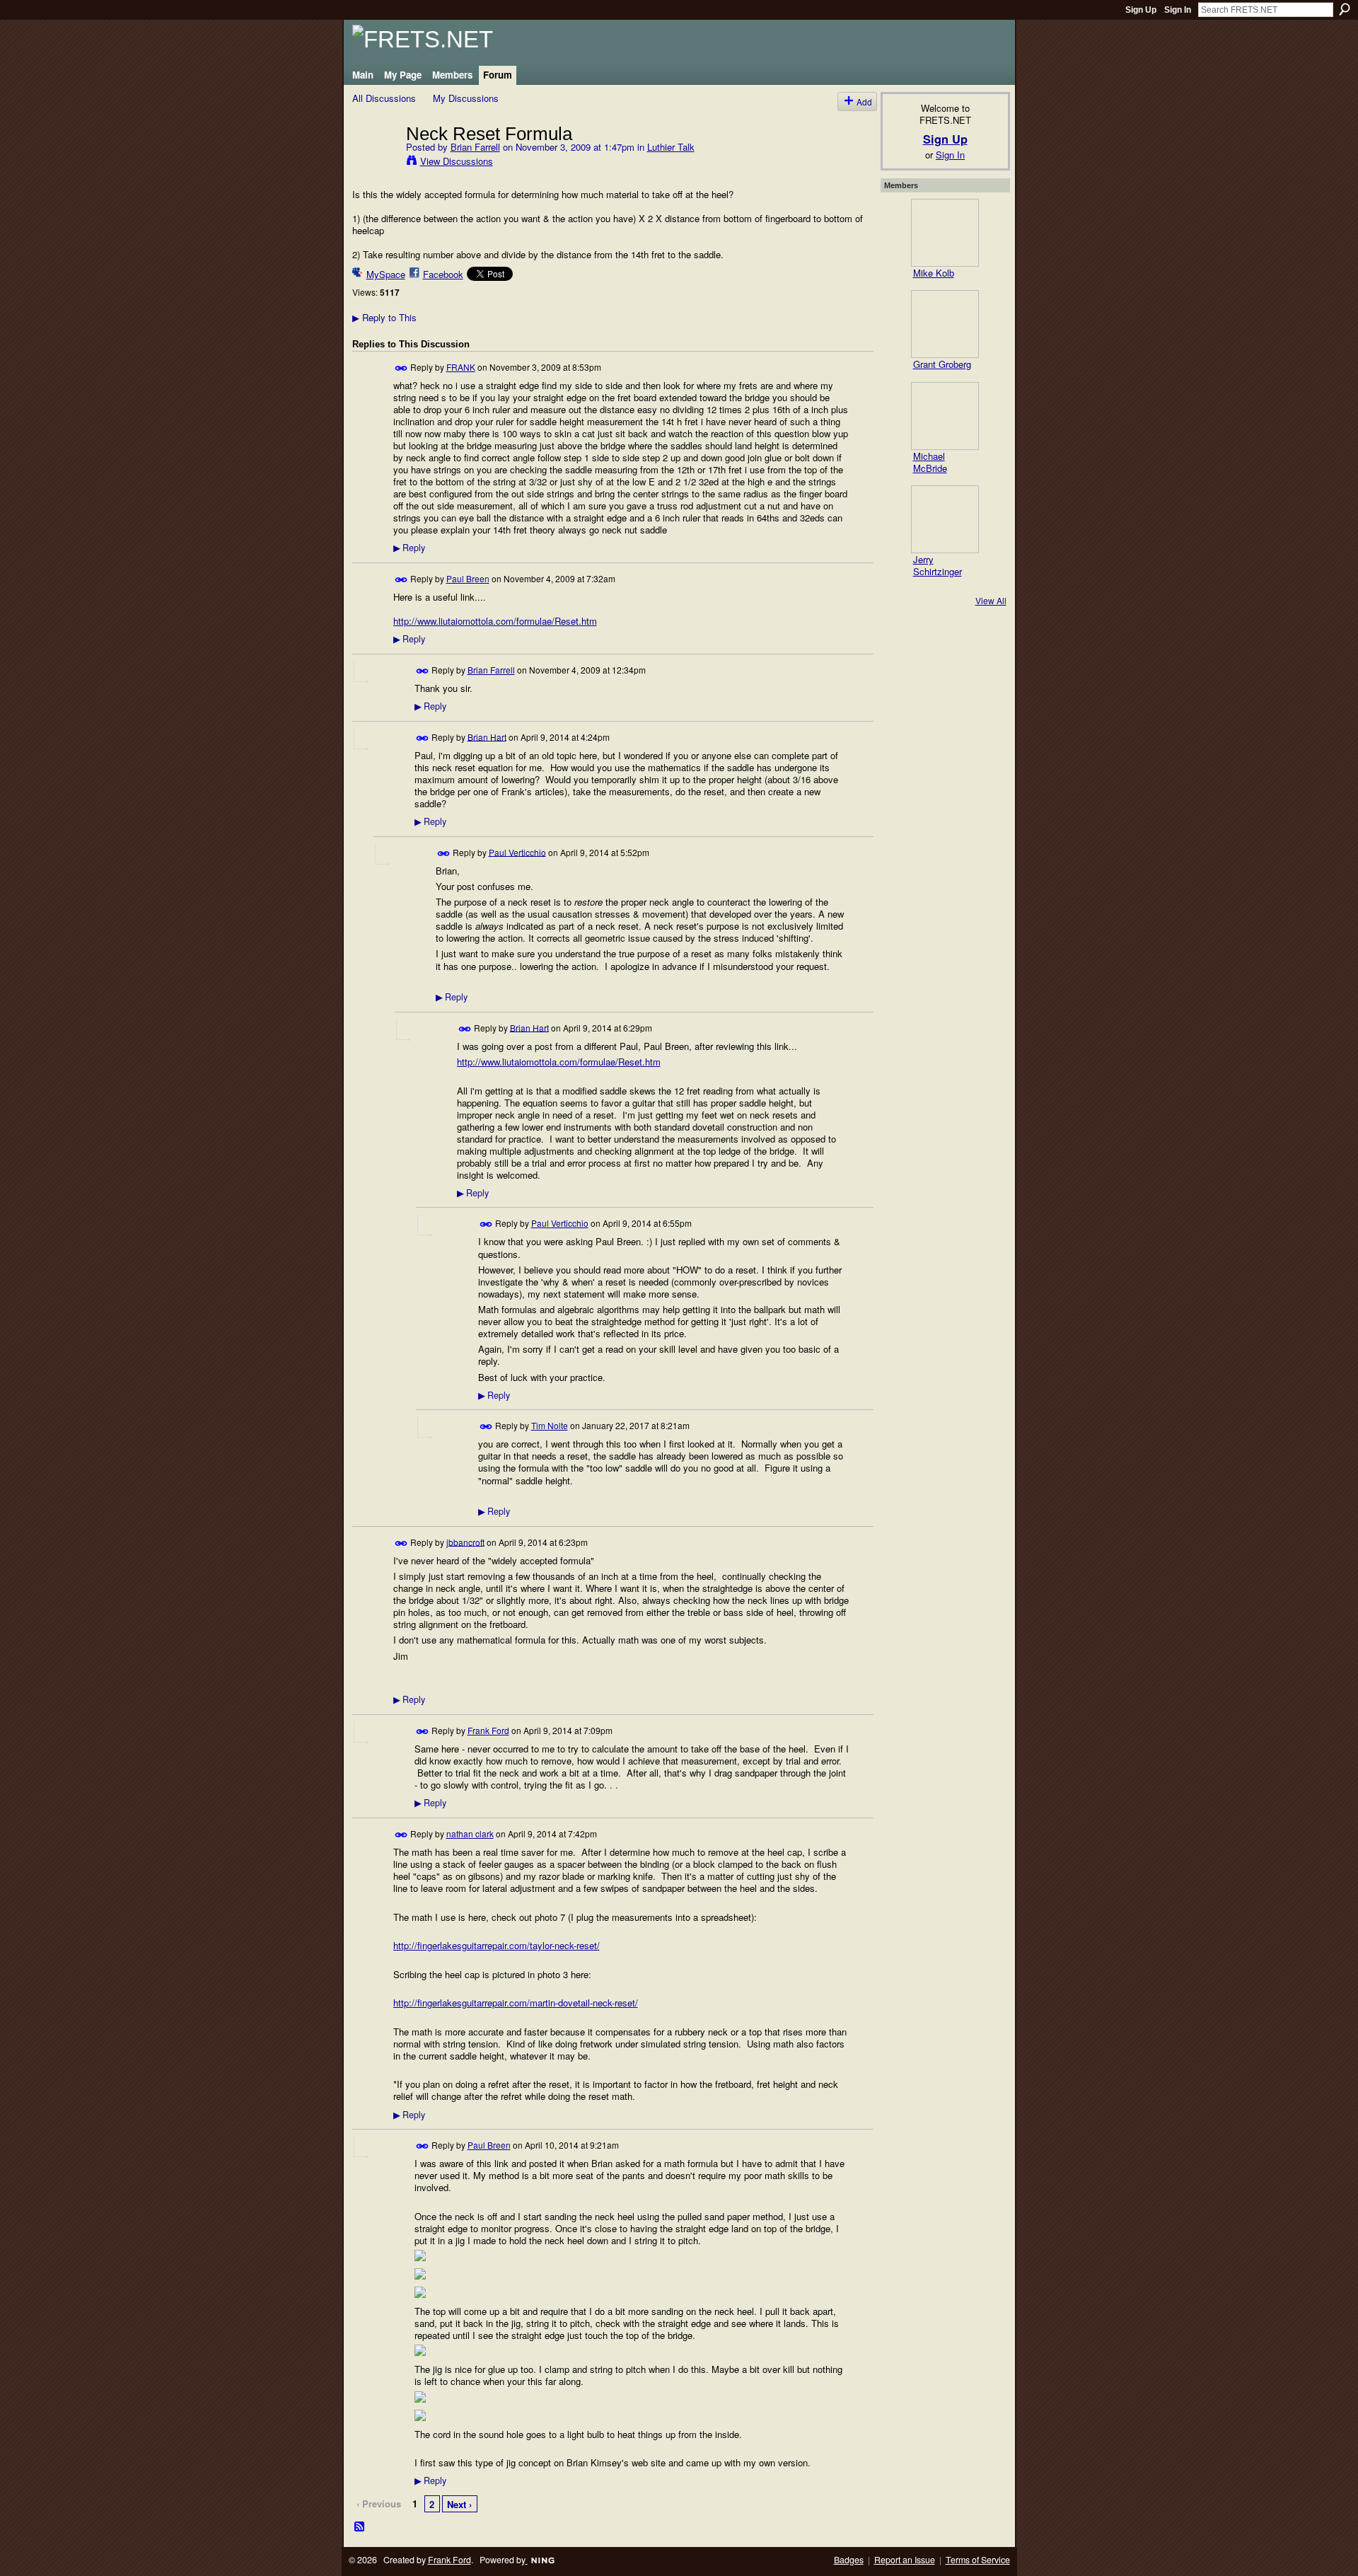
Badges (849, 2560)
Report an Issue (905, 2560)
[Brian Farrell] (375, 163)
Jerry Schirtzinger (938, 565)
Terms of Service (978, 2560)
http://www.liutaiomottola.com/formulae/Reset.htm (495, 621)
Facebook (443, 274)
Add (864, 102)
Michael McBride (930, 462)
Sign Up (1141, 10)
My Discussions (466, 98)
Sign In (1178, 10)
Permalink (401, 368)
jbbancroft (465, 1541)
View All (991, 600)
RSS (360, 2527)
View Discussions (457, 161)
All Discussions (384, 98)
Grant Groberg (942, 364)
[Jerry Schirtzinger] (945, 519)
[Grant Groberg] (945, 324)
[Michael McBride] (945, 416)
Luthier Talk (671, 147)
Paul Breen (468, 578)
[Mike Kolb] (945, 233)
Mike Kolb (934, 273)
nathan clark (470, 1833)
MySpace (386, 274)
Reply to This (384, 317)
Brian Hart (487, 736)
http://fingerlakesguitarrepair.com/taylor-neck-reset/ (497, 1945)
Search (1345, 9)
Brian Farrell (475, 147)
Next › (459, 2504)
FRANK (461, 367)
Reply (409, 548)
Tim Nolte (550, 1425)
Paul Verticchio (517, 851)
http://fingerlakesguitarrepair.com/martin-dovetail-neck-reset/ (516, 2003)
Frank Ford (488, 1730)
